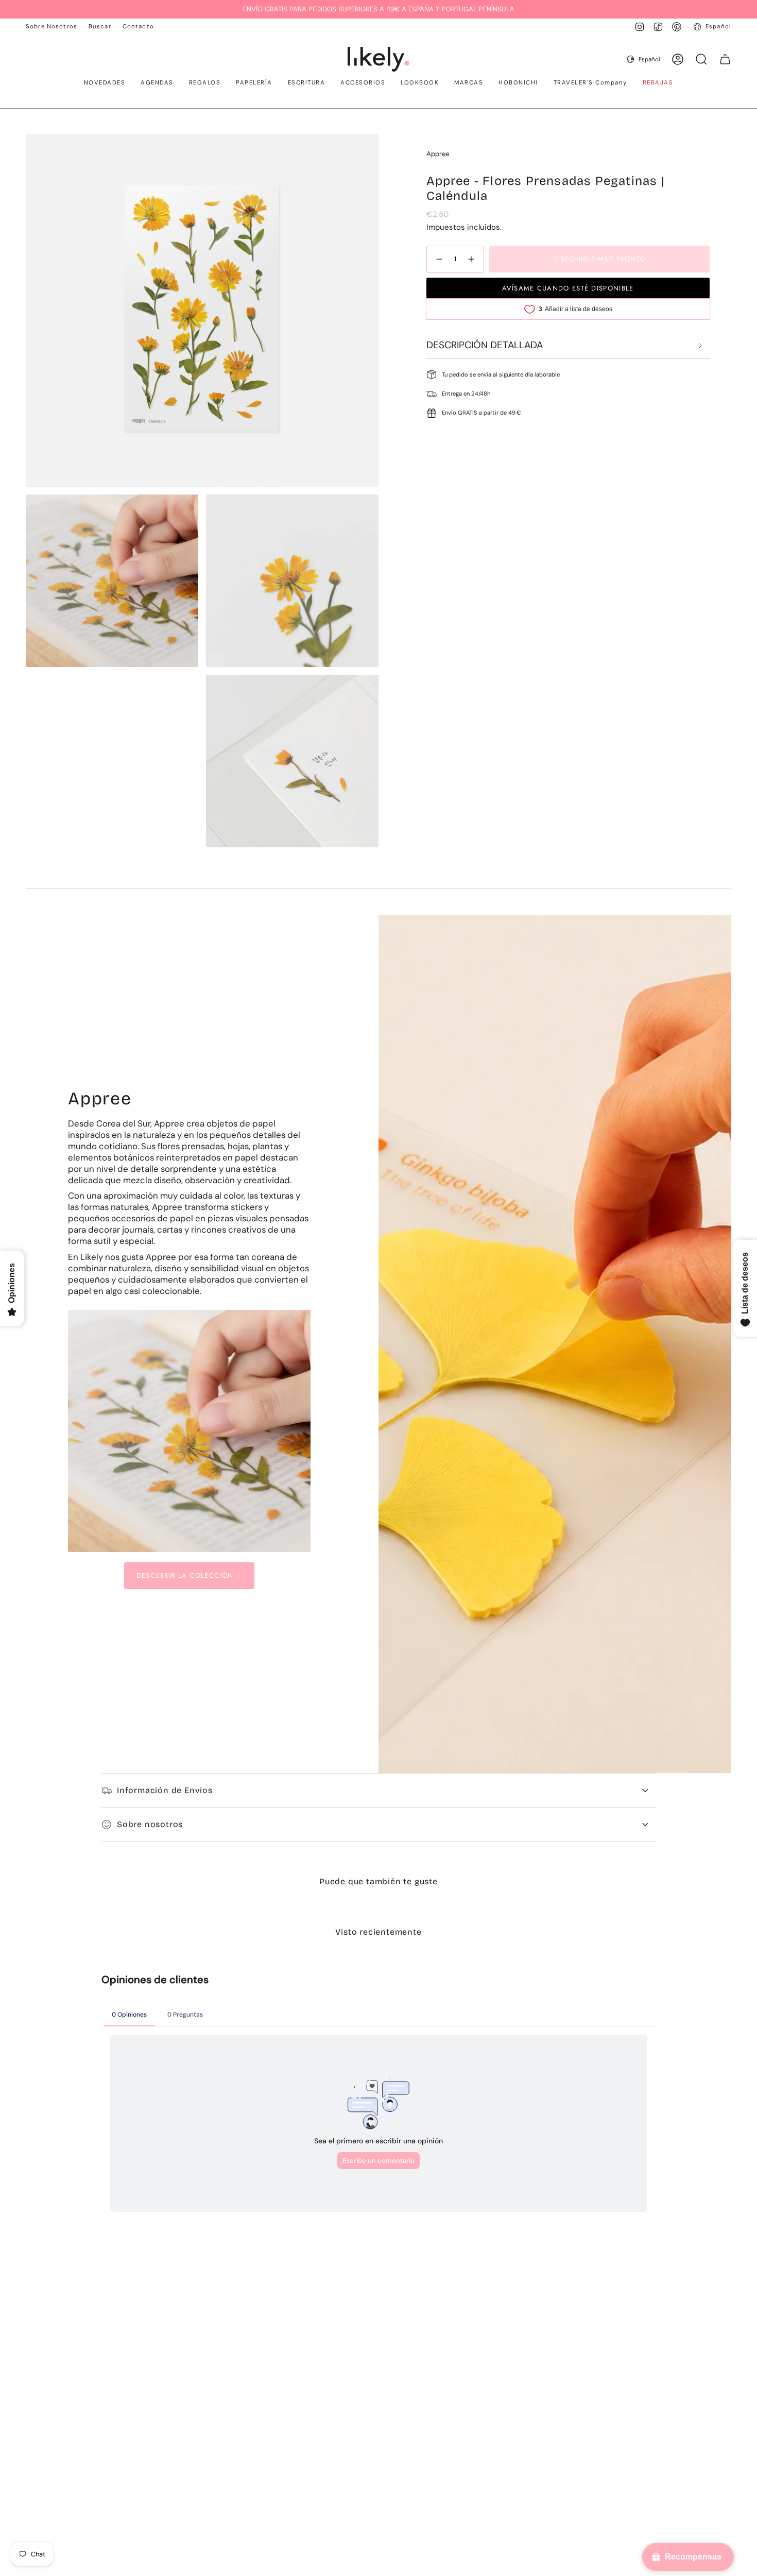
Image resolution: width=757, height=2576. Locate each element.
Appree (438, 154)
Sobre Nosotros (51, 27)
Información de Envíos (165, 1790)
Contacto (138, 27)
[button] (105, 83)
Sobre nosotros (150, 1824)
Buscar (100, 27)
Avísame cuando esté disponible (568, 288)
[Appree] (189, 1431)
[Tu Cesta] (725, 59)
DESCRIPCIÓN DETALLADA (485, 345)
